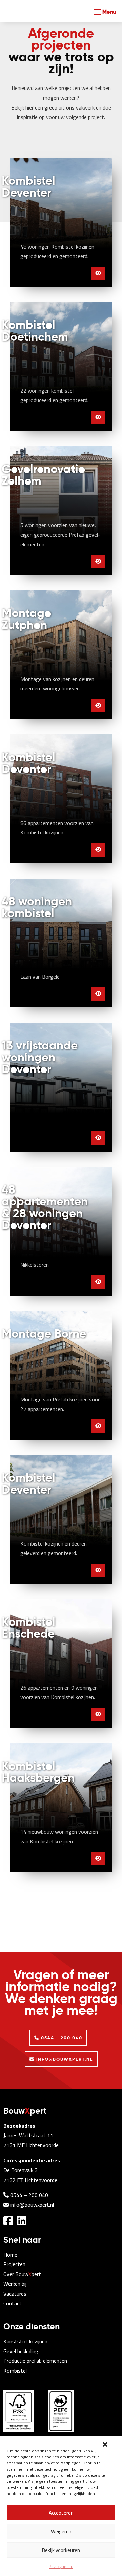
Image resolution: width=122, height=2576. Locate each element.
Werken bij (15, 2284)
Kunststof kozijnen (25, 2341)
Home (10, 2255)
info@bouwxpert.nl (31, 2205)
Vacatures (15, 2294)
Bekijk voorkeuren (61, 2550)
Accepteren (61, 2513)
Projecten (14, 2264)
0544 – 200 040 (28, 2195)
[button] (105, 2444)
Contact (13, 2303)
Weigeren (61, 2531)
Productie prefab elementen (35, 2361)
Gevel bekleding (21, 2351)
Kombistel (15, 2371)
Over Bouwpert (22, 2274)
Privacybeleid (61, 2566)
